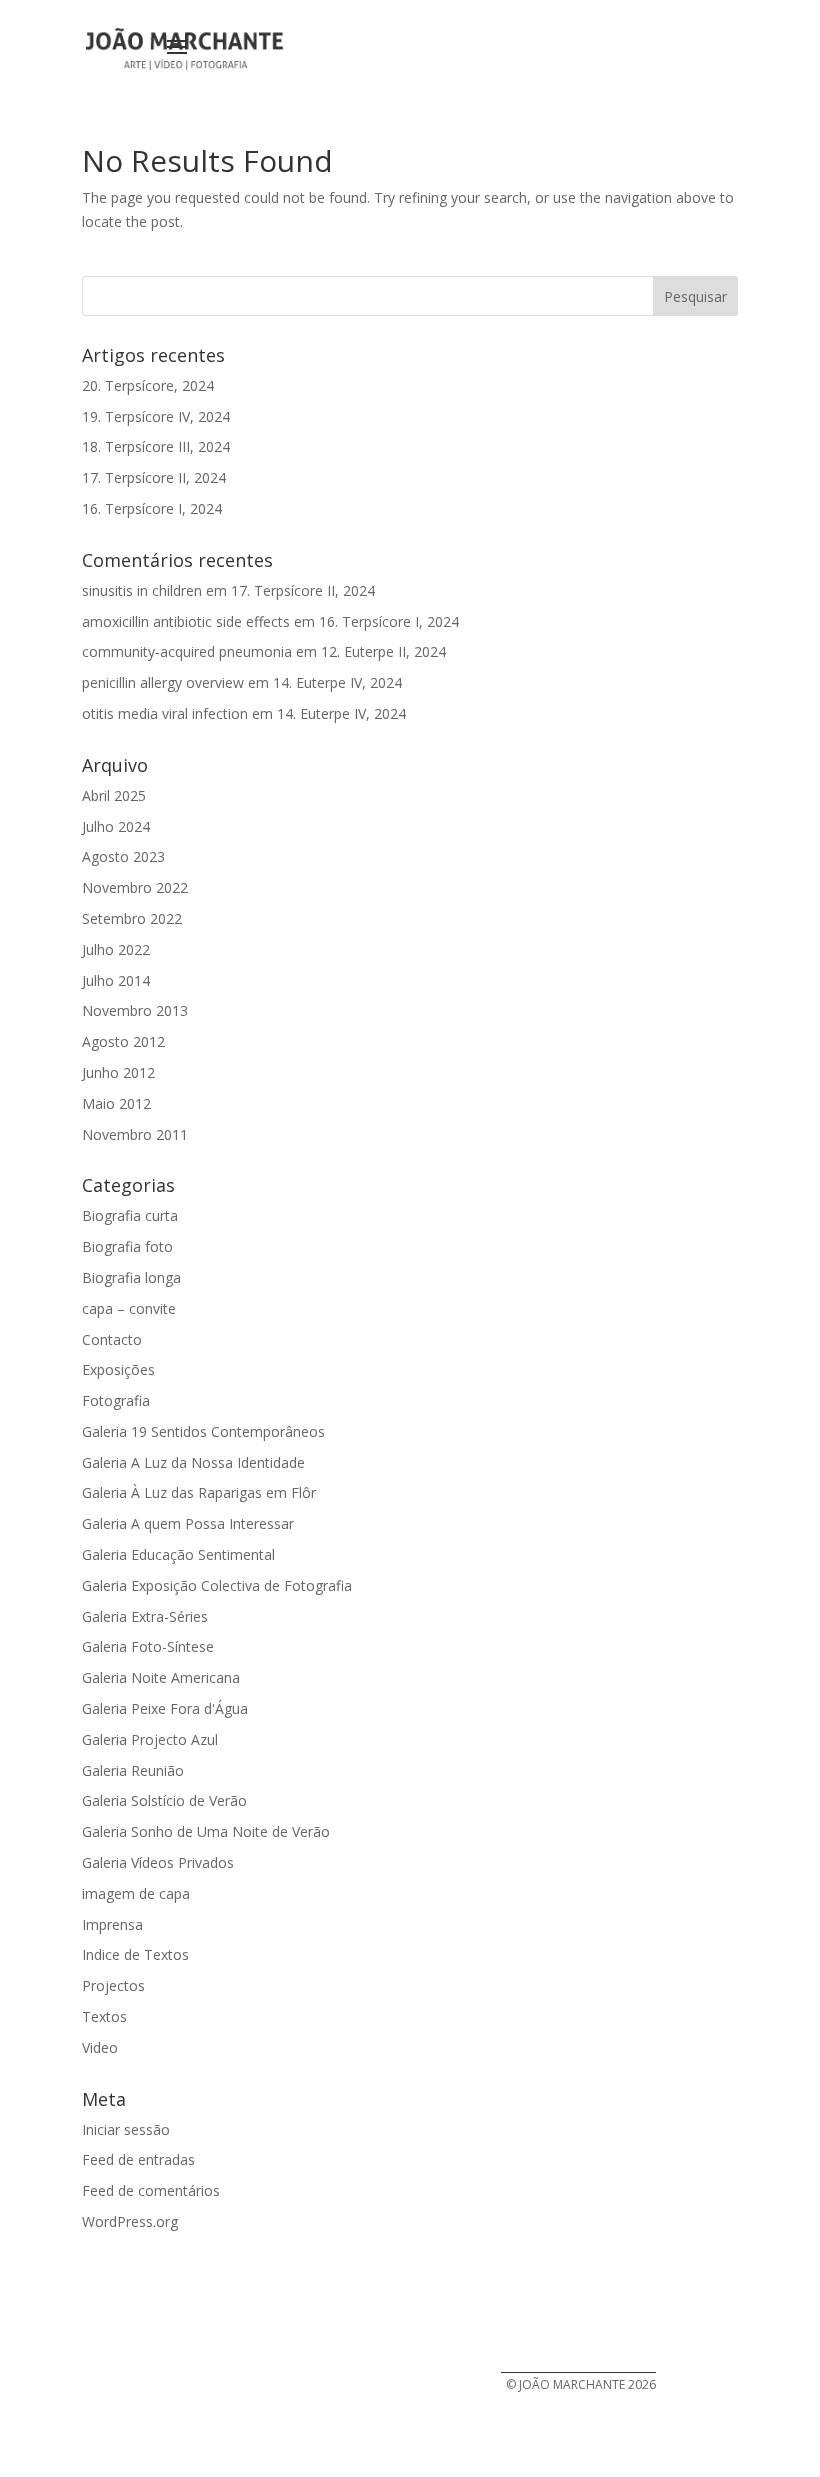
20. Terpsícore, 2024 (148, 385)
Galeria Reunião (133, 1770)
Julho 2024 (116, 826)
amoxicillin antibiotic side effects (186, 621)
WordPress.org (130, 2221)
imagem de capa (136, 1893)
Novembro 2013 (135, 1010)
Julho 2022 (116, 949)
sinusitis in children (142, 590)
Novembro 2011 (135, 1134)
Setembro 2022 (132, 918)
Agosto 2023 (123, 856)
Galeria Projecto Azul (150, 1739)
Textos (104, 2016)
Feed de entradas (138, 2159)
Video (100, 2047)
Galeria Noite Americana (161, 1677)
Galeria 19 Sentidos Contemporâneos (203, 1431)
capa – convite (129, 1308)
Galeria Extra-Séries (145, 1616)
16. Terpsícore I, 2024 (152, 508)
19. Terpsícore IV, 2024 (156, 416)
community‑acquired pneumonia (187, 651)
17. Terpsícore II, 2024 (154, 477)
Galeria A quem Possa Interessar (188, 1523)
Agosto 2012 (123, 1041)
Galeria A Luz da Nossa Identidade (193, 1462)
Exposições (118, 1369)
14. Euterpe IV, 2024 (337, 682)
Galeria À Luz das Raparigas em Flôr (199, 1492)
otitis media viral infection (165, 713)
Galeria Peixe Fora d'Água (165, 1708)
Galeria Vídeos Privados (158, 1862)
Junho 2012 (118, 1072)
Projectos (113, 1985)
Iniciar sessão (126, 2129)
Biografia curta (130, 1215)
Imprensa (112, 1924)
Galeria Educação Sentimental (178, 1554)
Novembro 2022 (135, 887)
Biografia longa (131, 1277)
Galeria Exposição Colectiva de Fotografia (217, 1585)
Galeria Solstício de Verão (164, 1800)
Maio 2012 (116, 1103)
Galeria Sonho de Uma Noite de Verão (206, 1831)
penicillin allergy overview (163, 682)
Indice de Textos (135, 1954)
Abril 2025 (114, 795)
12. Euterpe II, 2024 (383, 651)
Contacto (112, 1339)
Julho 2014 (116, 980)
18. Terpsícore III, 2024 (156, 446)
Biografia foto (127, 1246)
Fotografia (116, 1400)
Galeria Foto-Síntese (148, 1646)
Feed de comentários (151, 2190)
